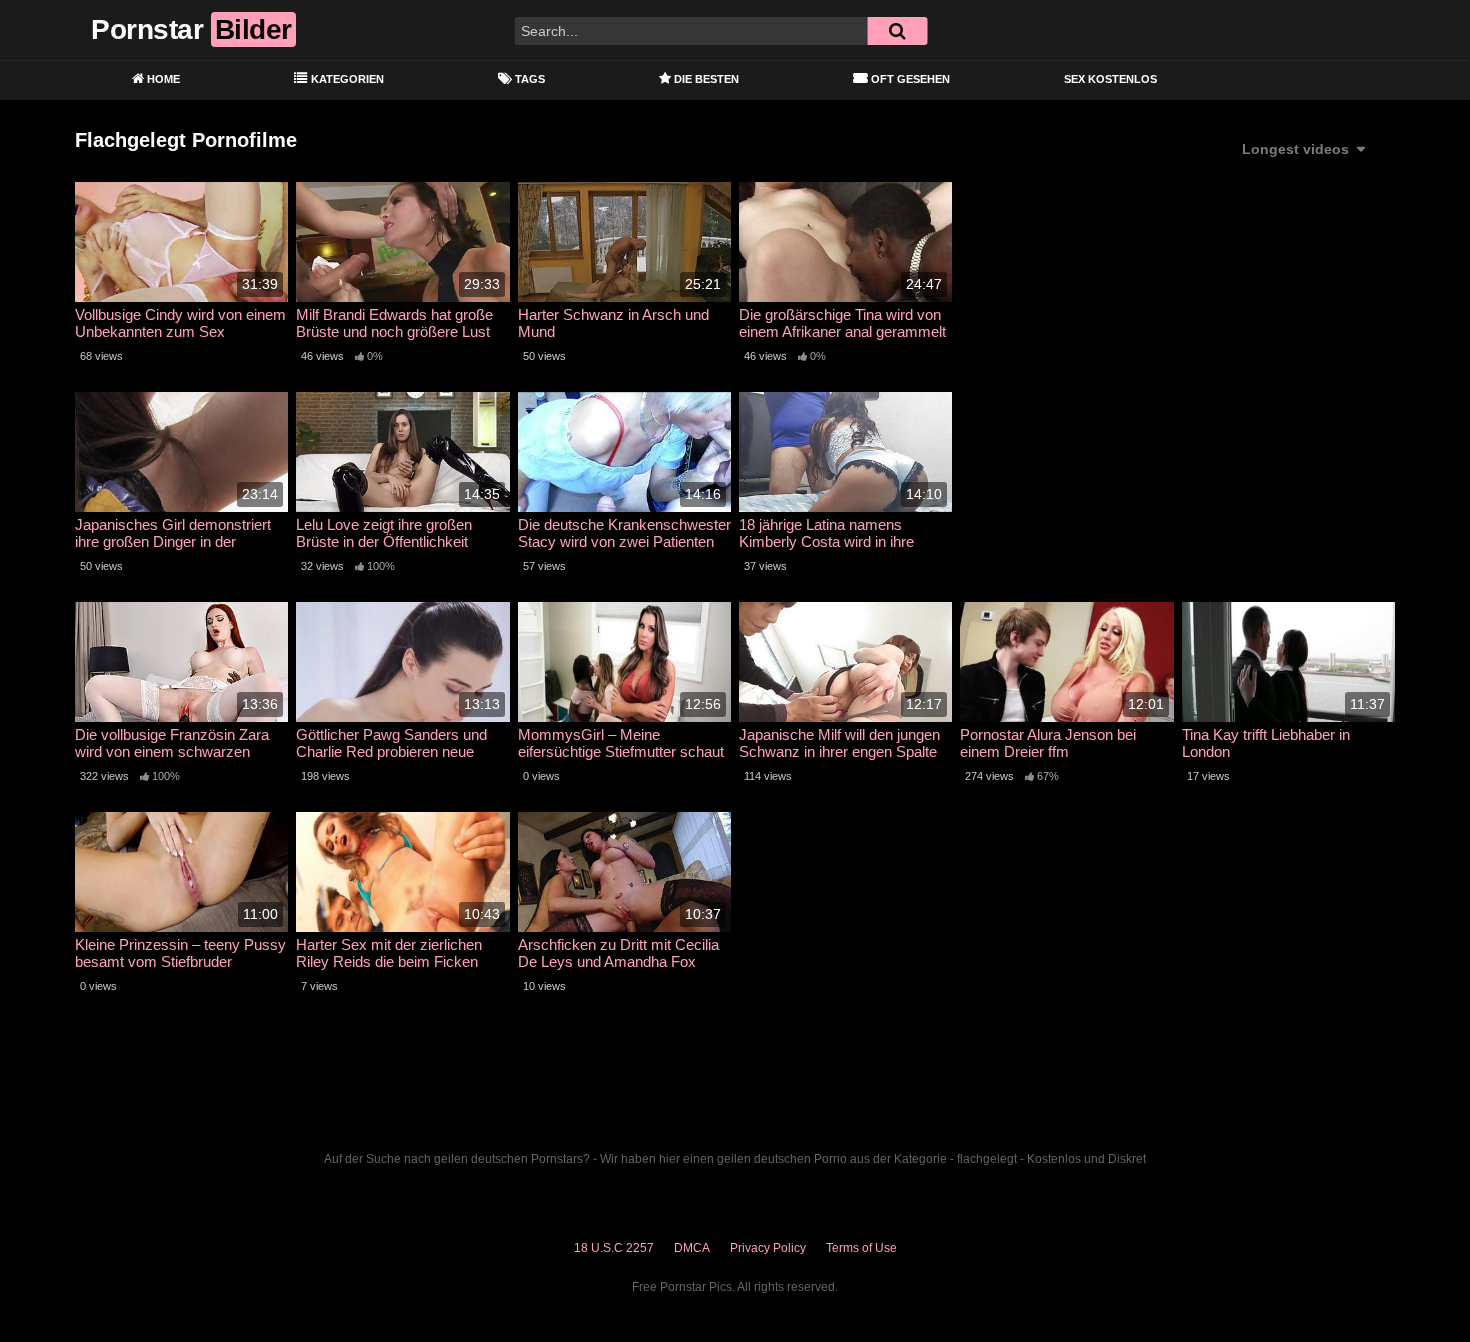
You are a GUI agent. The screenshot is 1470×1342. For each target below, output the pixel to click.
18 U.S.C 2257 (614, 1248)
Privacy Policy (768, 1248)
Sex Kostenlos (1110, 79)
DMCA (692, 1248)
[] (897, 31)
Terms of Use (861, 1248)
